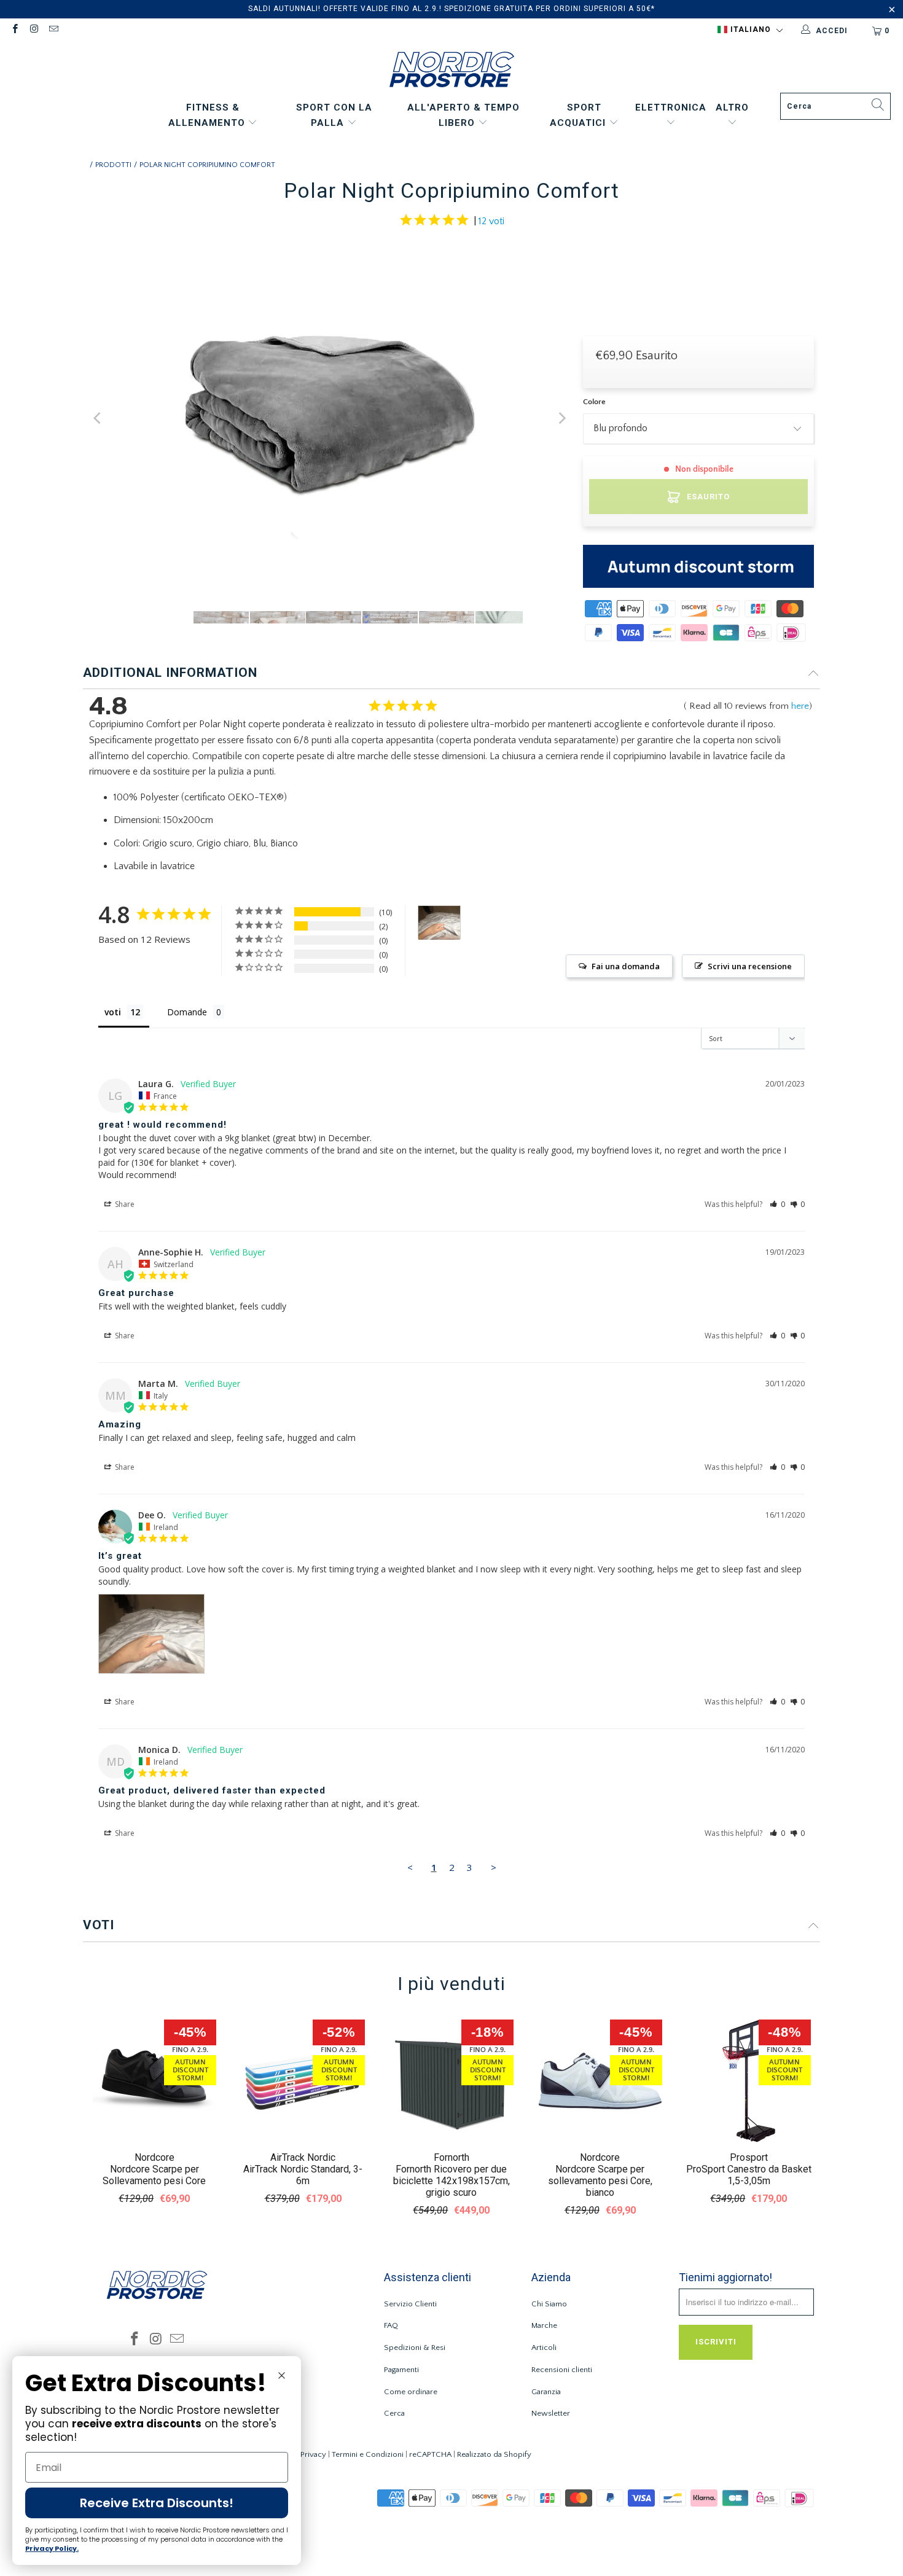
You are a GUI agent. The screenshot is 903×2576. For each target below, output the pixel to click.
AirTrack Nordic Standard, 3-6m (303, 2175)
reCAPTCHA (430, 2454)
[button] (750, 30)
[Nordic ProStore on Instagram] (33, 30)
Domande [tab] (187, 1012)
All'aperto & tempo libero (463, 115)
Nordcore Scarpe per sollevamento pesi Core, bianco (600, 2181)
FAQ (391, 2325)
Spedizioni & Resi (415, 2348)
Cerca (394, 2413)
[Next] (561, 419)
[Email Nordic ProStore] (53, 30)
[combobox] (835, 106)
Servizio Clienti (410, 2304)
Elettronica (671, 107)
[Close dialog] (282, 2375)
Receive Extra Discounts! (157, 2503)
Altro (732, 107)
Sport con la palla (334, 115)
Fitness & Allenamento (208, 115)
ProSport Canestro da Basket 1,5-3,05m (749, 2175)
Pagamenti (401, 2370)
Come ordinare (411, 2392)
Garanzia (546, 2392)
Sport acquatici (579, 115)
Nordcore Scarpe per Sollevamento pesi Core (154, 2175)
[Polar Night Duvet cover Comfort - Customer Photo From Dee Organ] (439, 923)
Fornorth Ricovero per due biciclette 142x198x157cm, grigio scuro (451, 2181)
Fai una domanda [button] (626, 966)
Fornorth (451, 2157)
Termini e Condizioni (368, 2454)
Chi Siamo (549, 2304)
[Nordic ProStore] (452, 71)
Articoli (544, 2348)
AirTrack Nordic (303, 2157)
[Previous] (98, 419)
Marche (544, 2325)
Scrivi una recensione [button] (750, 966)
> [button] (494, 1867)
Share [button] (124, 1204)
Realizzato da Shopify (494, 2454)
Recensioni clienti (562, 2370)
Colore (594, 402)
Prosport (749, 2157)
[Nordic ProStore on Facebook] (14, 30)
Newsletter (551, 2413)
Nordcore (154, 2157)
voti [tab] (113, 1012)
